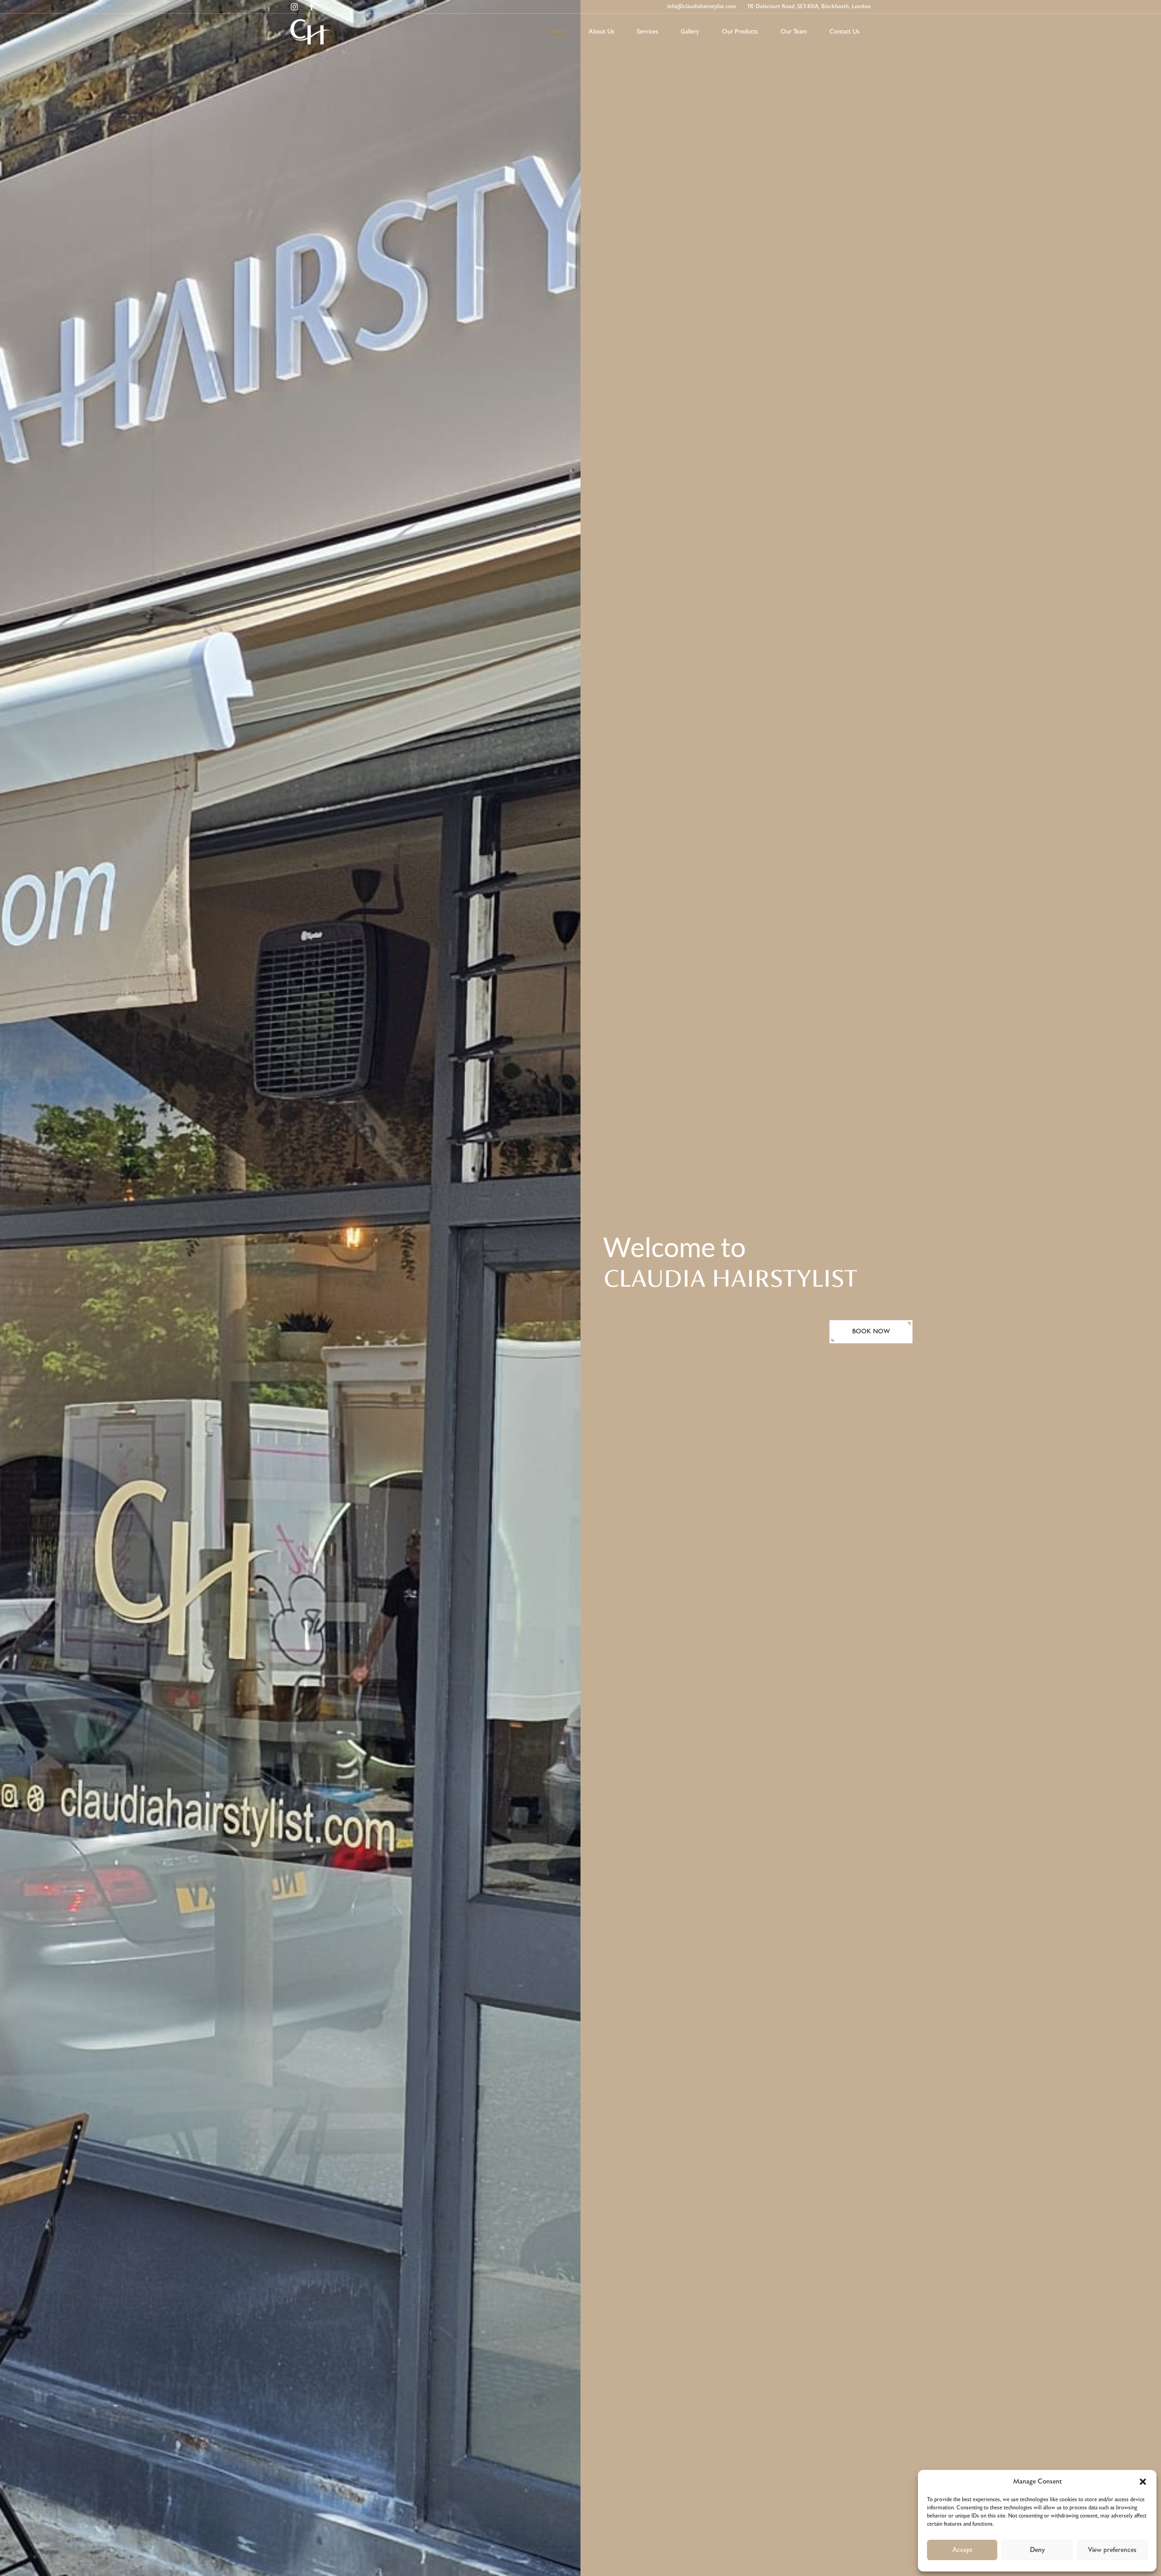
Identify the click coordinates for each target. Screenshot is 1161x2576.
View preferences (1112, 2550)
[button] (1143, 2482)
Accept (962, 2550)
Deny (1037, 2550)
